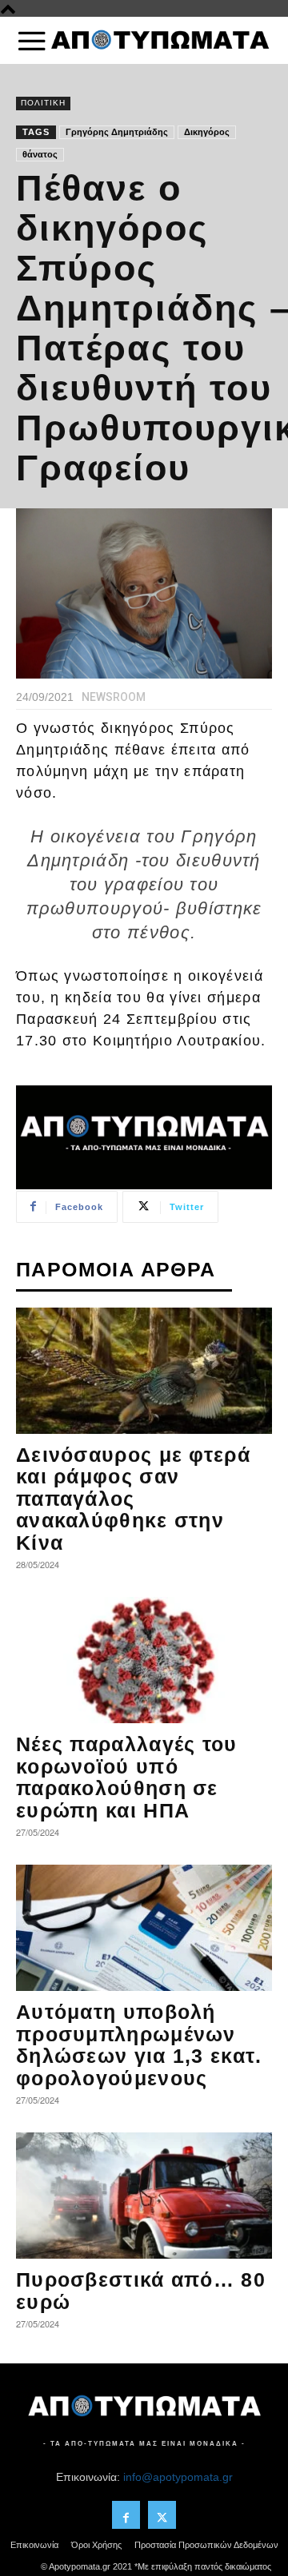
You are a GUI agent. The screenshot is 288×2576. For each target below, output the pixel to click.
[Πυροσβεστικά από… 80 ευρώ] (144, 2196)
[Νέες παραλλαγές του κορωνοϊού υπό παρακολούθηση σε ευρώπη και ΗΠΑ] (144, 1660)
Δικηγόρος (207, 132)
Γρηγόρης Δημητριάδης (117, 132)
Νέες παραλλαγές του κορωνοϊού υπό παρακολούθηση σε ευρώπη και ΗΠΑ (127, 1777)
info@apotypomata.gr (178, 2477)
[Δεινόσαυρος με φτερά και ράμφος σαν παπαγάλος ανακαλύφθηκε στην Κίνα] (144, 1371)
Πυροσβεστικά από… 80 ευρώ (141, 2291)
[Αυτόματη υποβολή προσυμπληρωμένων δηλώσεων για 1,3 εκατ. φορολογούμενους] (144, 1928)
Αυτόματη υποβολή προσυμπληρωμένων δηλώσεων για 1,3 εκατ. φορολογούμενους (139, 2045)
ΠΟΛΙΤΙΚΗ (43, 103)
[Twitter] (162, 2515)
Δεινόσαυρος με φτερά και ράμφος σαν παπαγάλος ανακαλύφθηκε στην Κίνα (133, 1499)
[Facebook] (126, 2515)
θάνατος (40, 154)
